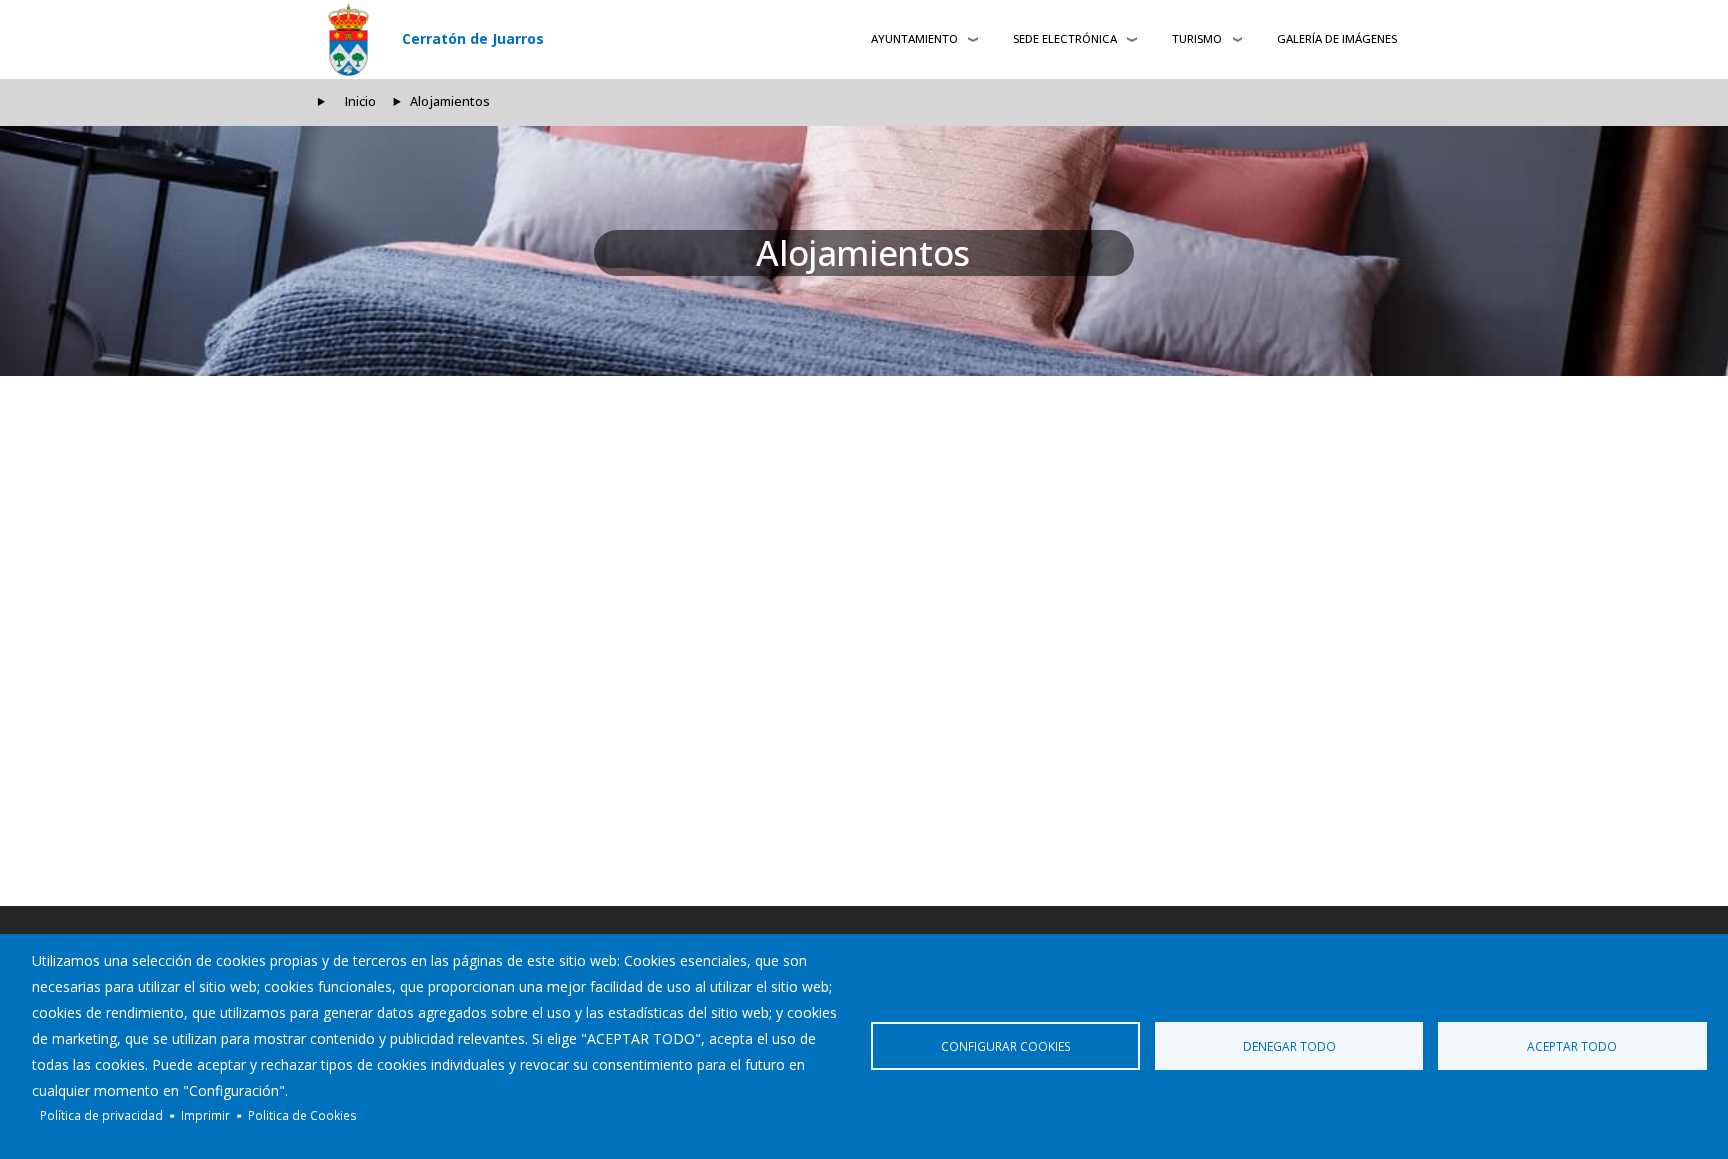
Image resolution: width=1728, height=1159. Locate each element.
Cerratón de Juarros (473, 38)
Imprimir (205, 1115)
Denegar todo (1289, 1046)
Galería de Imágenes (1337, 38)
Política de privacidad (101, 1115)
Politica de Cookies (302, 1115)
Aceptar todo (1572, 1046)
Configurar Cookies (1006, 1046)
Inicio (360, 101)
